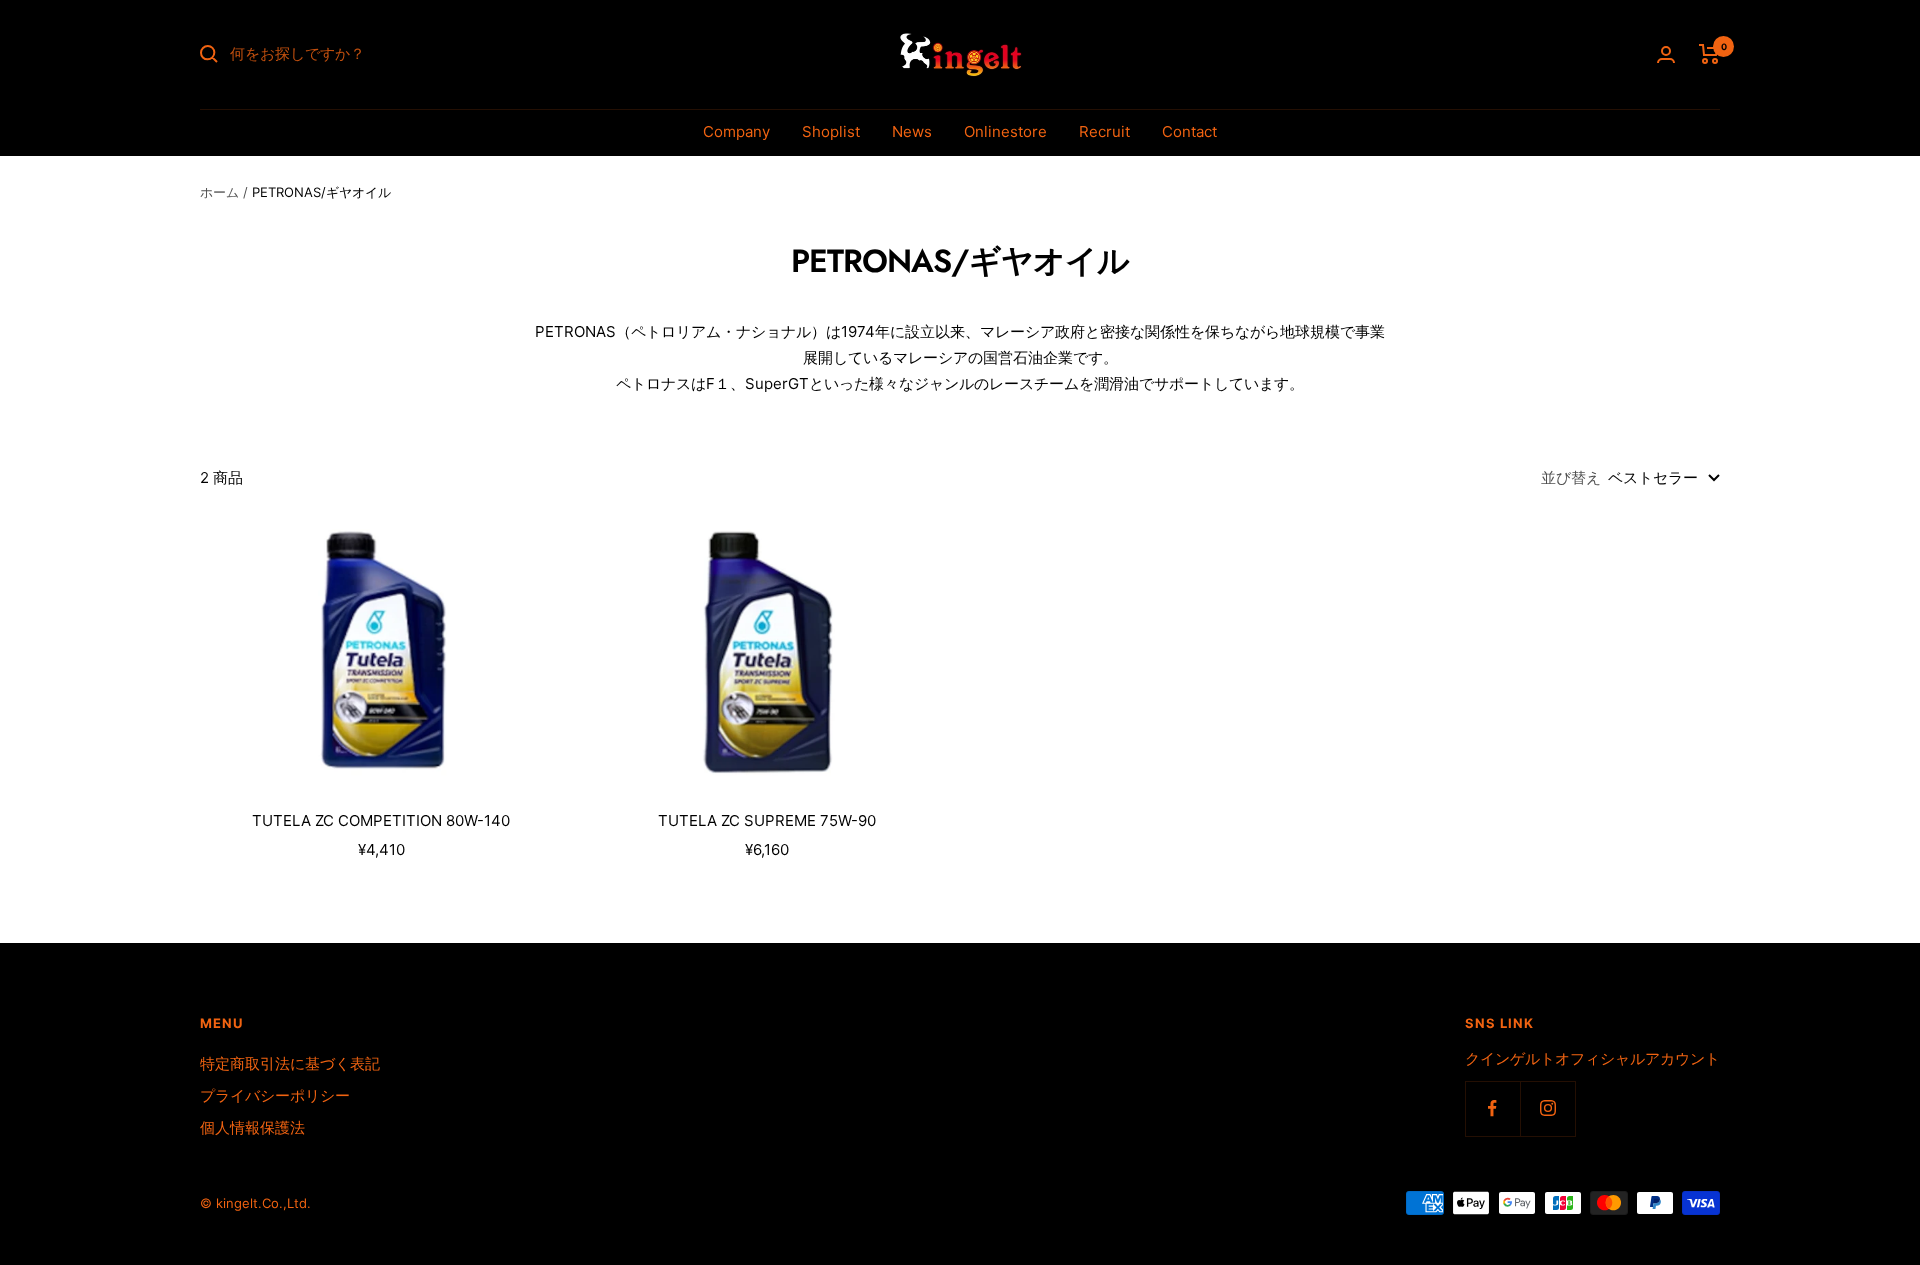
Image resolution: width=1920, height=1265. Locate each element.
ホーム (219, 192)
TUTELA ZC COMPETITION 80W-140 (381, 820)
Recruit (1104, 131)
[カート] (1709, 54)
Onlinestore (1005, 131)
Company (736, 131)
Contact (1189, 131)
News (912, 131)
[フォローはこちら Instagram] (1547, 1108)
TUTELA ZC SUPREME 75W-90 (767, 820)
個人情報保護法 (252, 1127)
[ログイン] (1666, 54)
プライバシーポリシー (275, 1095)
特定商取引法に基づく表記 (290, 1063)
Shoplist (831, 131)
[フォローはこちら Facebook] (1492, 1108)
